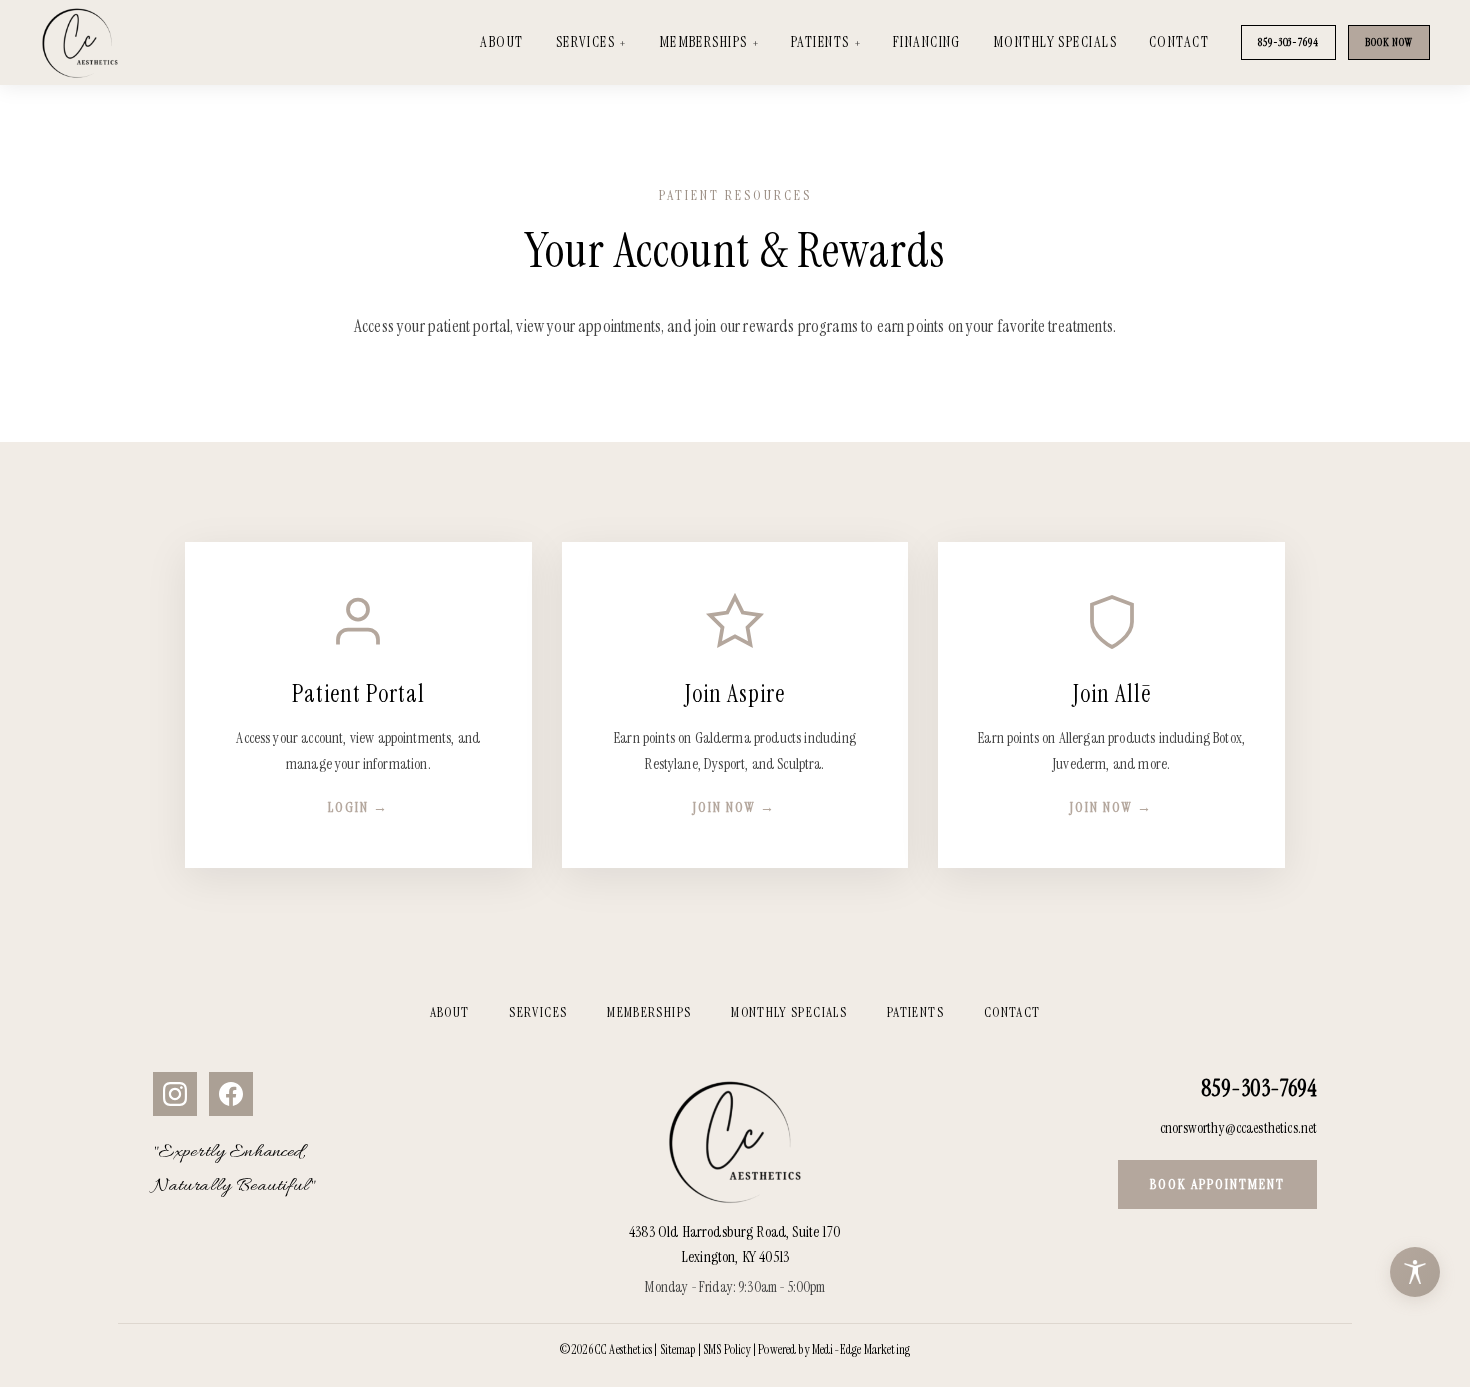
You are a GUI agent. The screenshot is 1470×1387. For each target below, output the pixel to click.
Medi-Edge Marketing (861, 1349)
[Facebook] (231, 1094)
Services (586, 42)
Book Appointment (1217, 1184)
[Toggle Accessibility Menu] (1415, 1272)
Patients (820, 42)
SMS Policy (727, 1349)
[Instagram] (175, 1094)
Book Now (1389, 42)
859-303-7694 (1288, 42)
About (501, 42)
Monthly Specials (1055, 42)
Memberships (703, 42)
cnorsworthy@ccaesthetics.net (1238, 1128)
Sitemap (678, 1349)
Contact (1179, 42)
